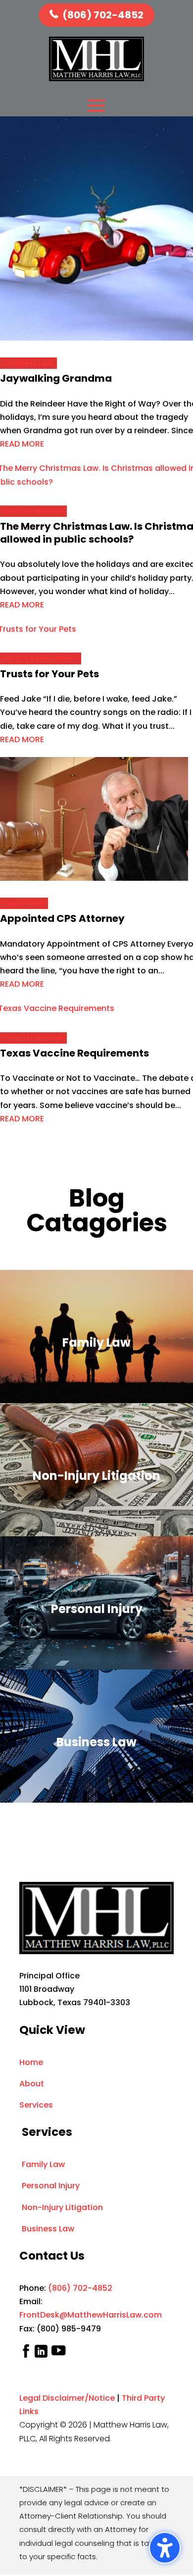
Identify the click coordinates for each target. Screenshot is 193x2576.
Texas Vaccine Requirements (74, 1053)
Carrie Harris (30, 550)
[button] (165, 2548)
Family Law (24, 903)
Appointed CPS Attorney (62, 918)
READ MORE (22, 444)
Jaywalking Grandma (56, 378)
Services (36, 2105)
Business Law (48, 2229)
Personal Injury (51, 2186)
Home (31, 2062)
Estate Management (41, 658)
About (32, 2084)
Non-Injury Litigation (62, 2207)
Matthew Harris (33, 389)
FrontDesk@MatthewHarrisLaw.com (91, 2315)
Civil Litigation (33, 511)
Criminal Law (28, 363)
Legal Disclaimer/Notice (67, 2398)
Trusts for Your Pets (49, 674)
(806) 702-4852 (103, 15)
